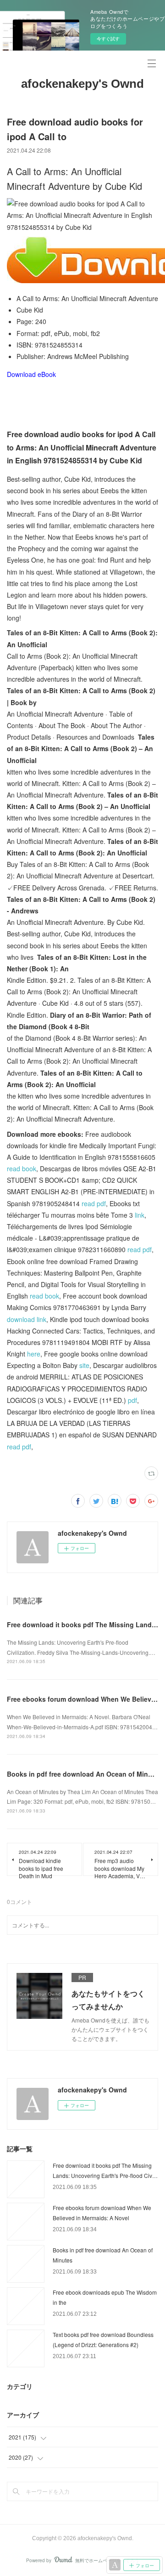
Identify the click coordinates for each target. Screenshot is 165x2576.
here (34, 1354)
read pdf (94, 1203)
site (84, 1365)
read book (22, 1168)
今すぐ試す (108, 39)
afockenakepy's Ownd (82, 84)
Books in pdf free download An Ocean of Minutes (84, 1774)
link (140, 1215)
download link (27, 1319)
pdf (132, 1400)
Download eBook (31, 374)
